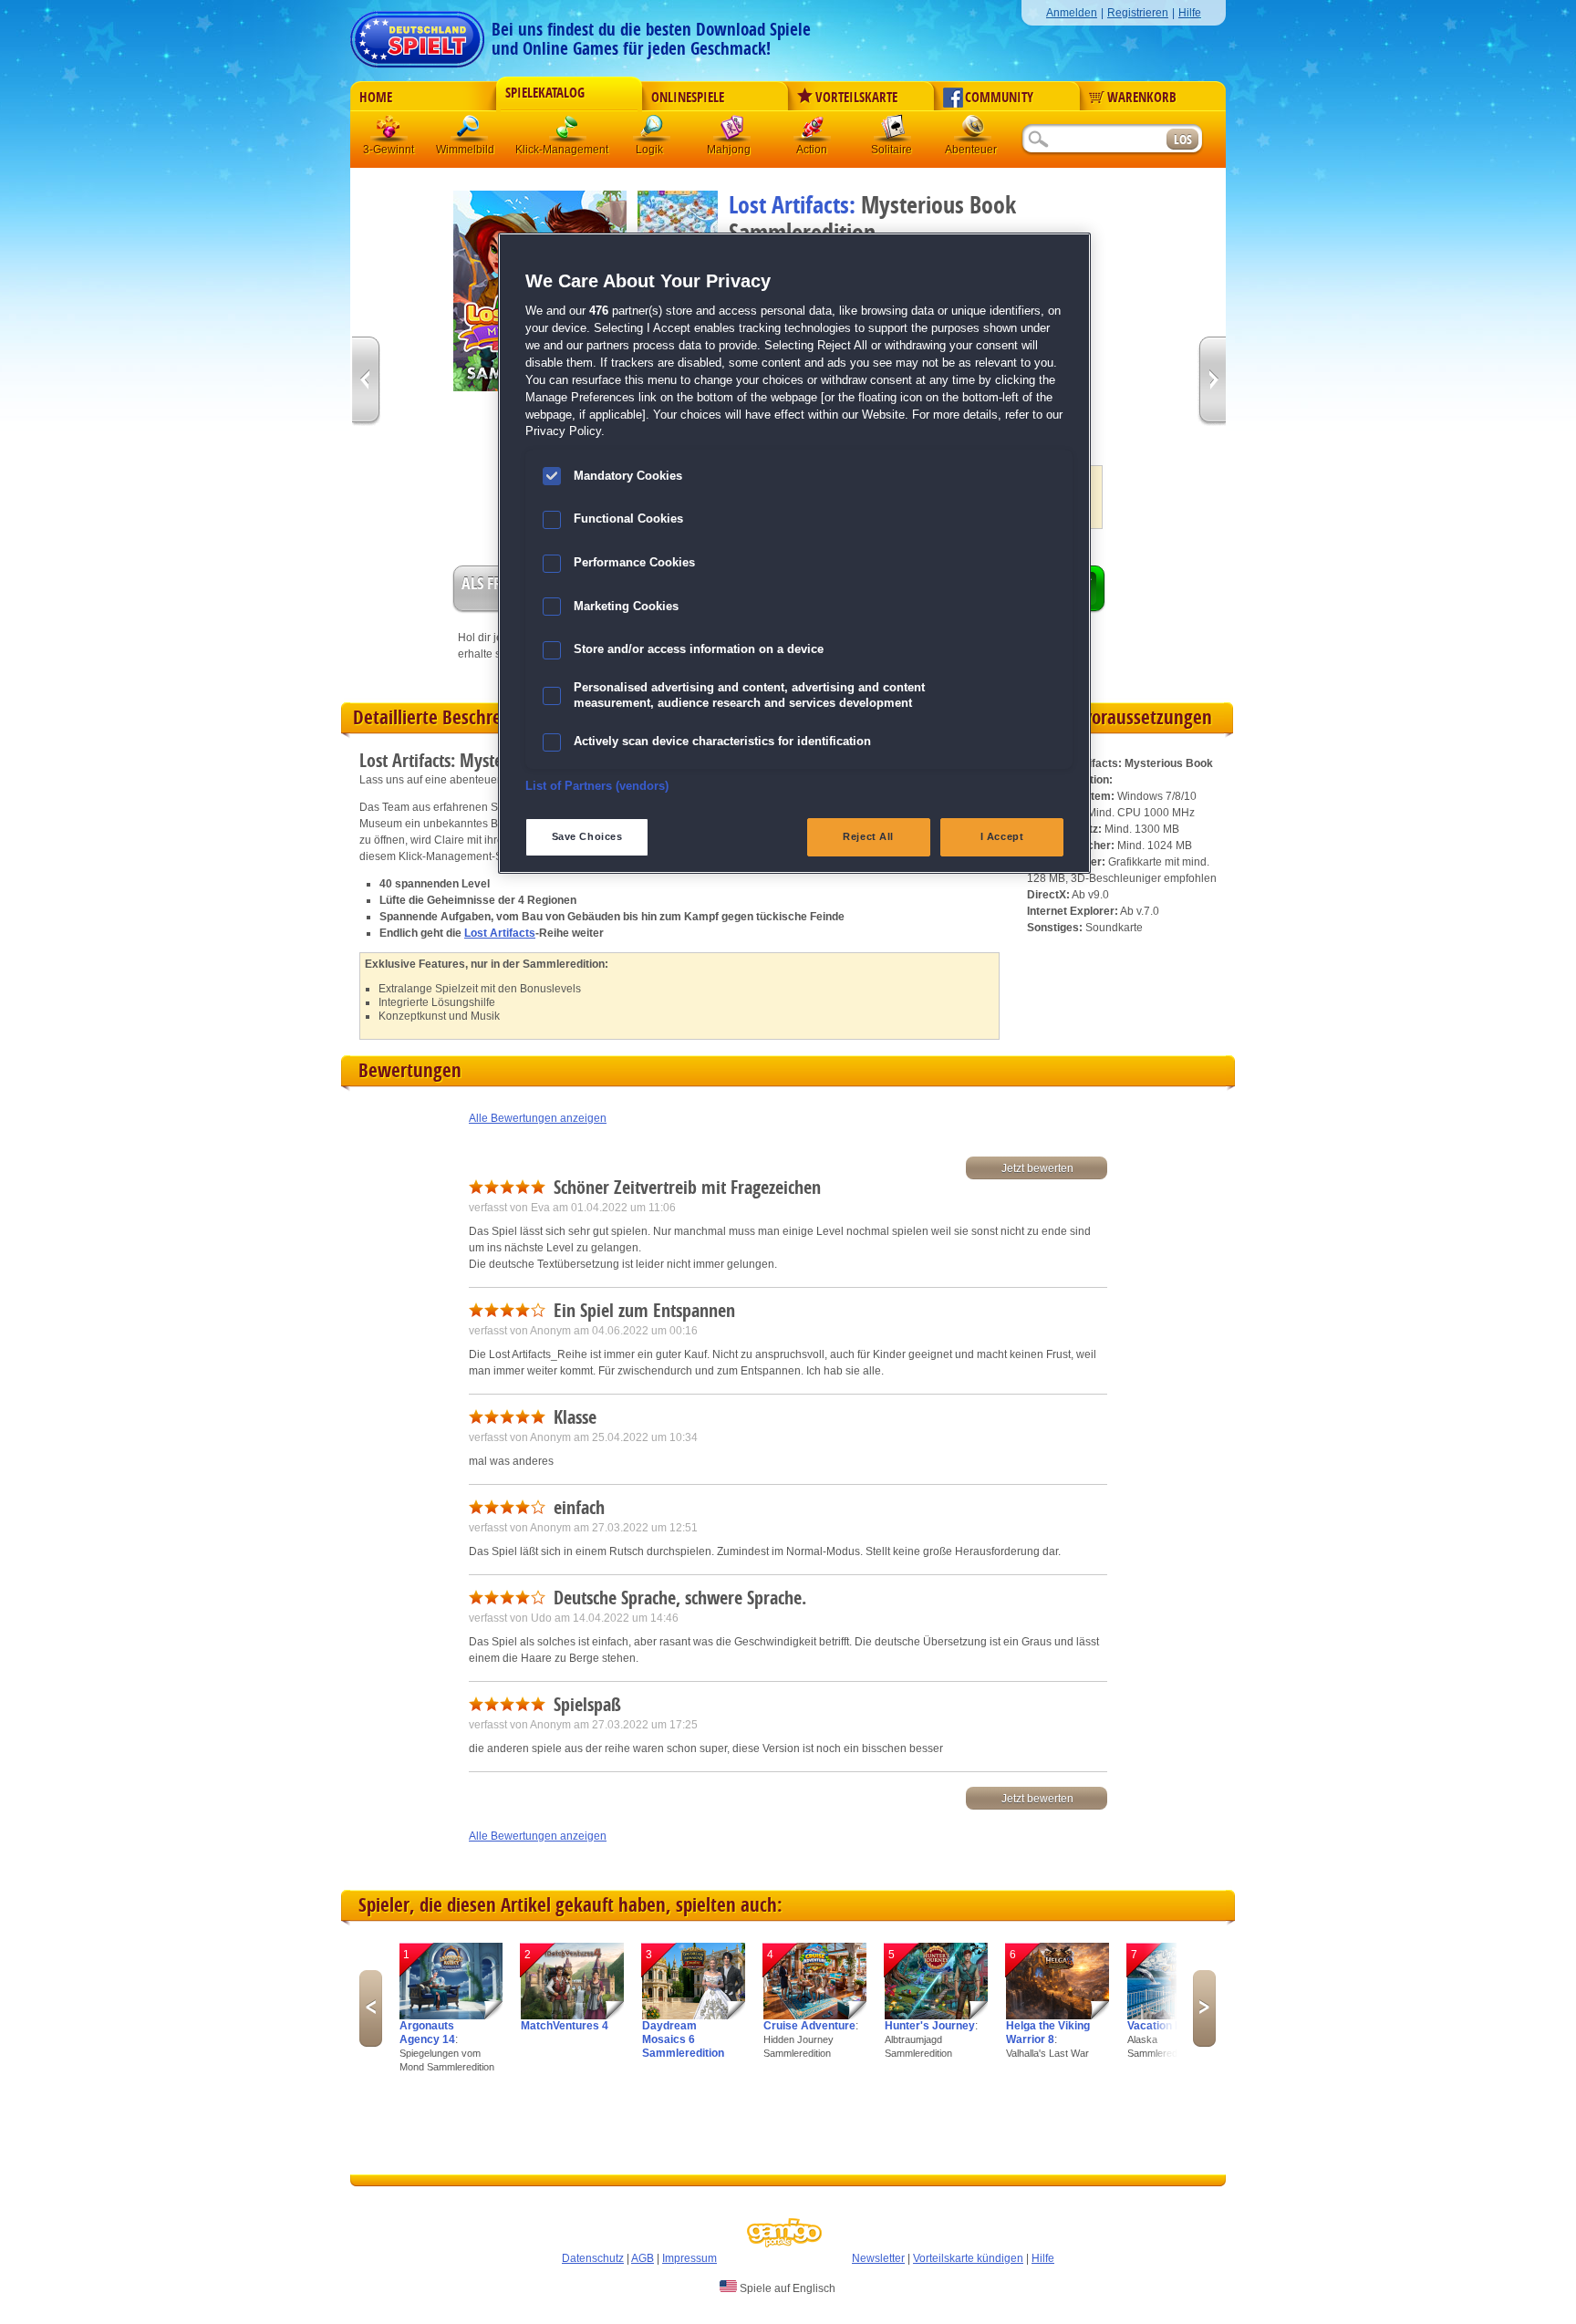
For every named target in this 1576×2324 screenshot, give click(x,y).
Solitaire (893, 132)
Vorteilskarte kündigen (968, 2258)
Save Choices (587, 836)
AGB (643, 2258)
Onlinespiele (688, 98)
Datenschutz (593, 2258)
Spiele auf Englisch (786, 2288)
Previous (371, 2008)
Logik (652, 132)
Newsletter (878, 2258)
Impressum (689, 2258)
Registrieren (1138, 13)
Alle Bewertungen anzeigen (538, 1118)
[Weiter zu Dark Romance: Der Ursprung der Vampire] (366, 382)
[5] (936, 2016)
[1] (451, 2016)
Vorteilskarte (856, 98)
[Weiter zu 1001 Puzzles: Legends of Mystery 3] (1212, 382)
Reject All (868, 836)
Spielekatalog (545, 93)
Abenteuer (973, 132)
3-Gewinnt (389, 150)
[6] (1058, 2016)
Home (376, 98)
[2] (572, 2016)
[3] (694, 2016)
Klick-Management (568, 132)
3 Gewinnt (389, 132)
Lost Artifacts (500, 933)
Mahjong (732, 132)
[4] (815, 2016)
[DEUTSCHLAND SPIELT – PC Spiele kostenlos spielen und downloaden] (417, 34)
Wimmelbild (470, 132)
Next (1204, 2008)
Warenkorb (1142, 98)
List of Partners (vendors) (597, 786)
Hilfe (1190, 13)
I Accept (1002, 836)
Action (813, 132)
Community (999, 98)
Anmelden (1072, 13)
